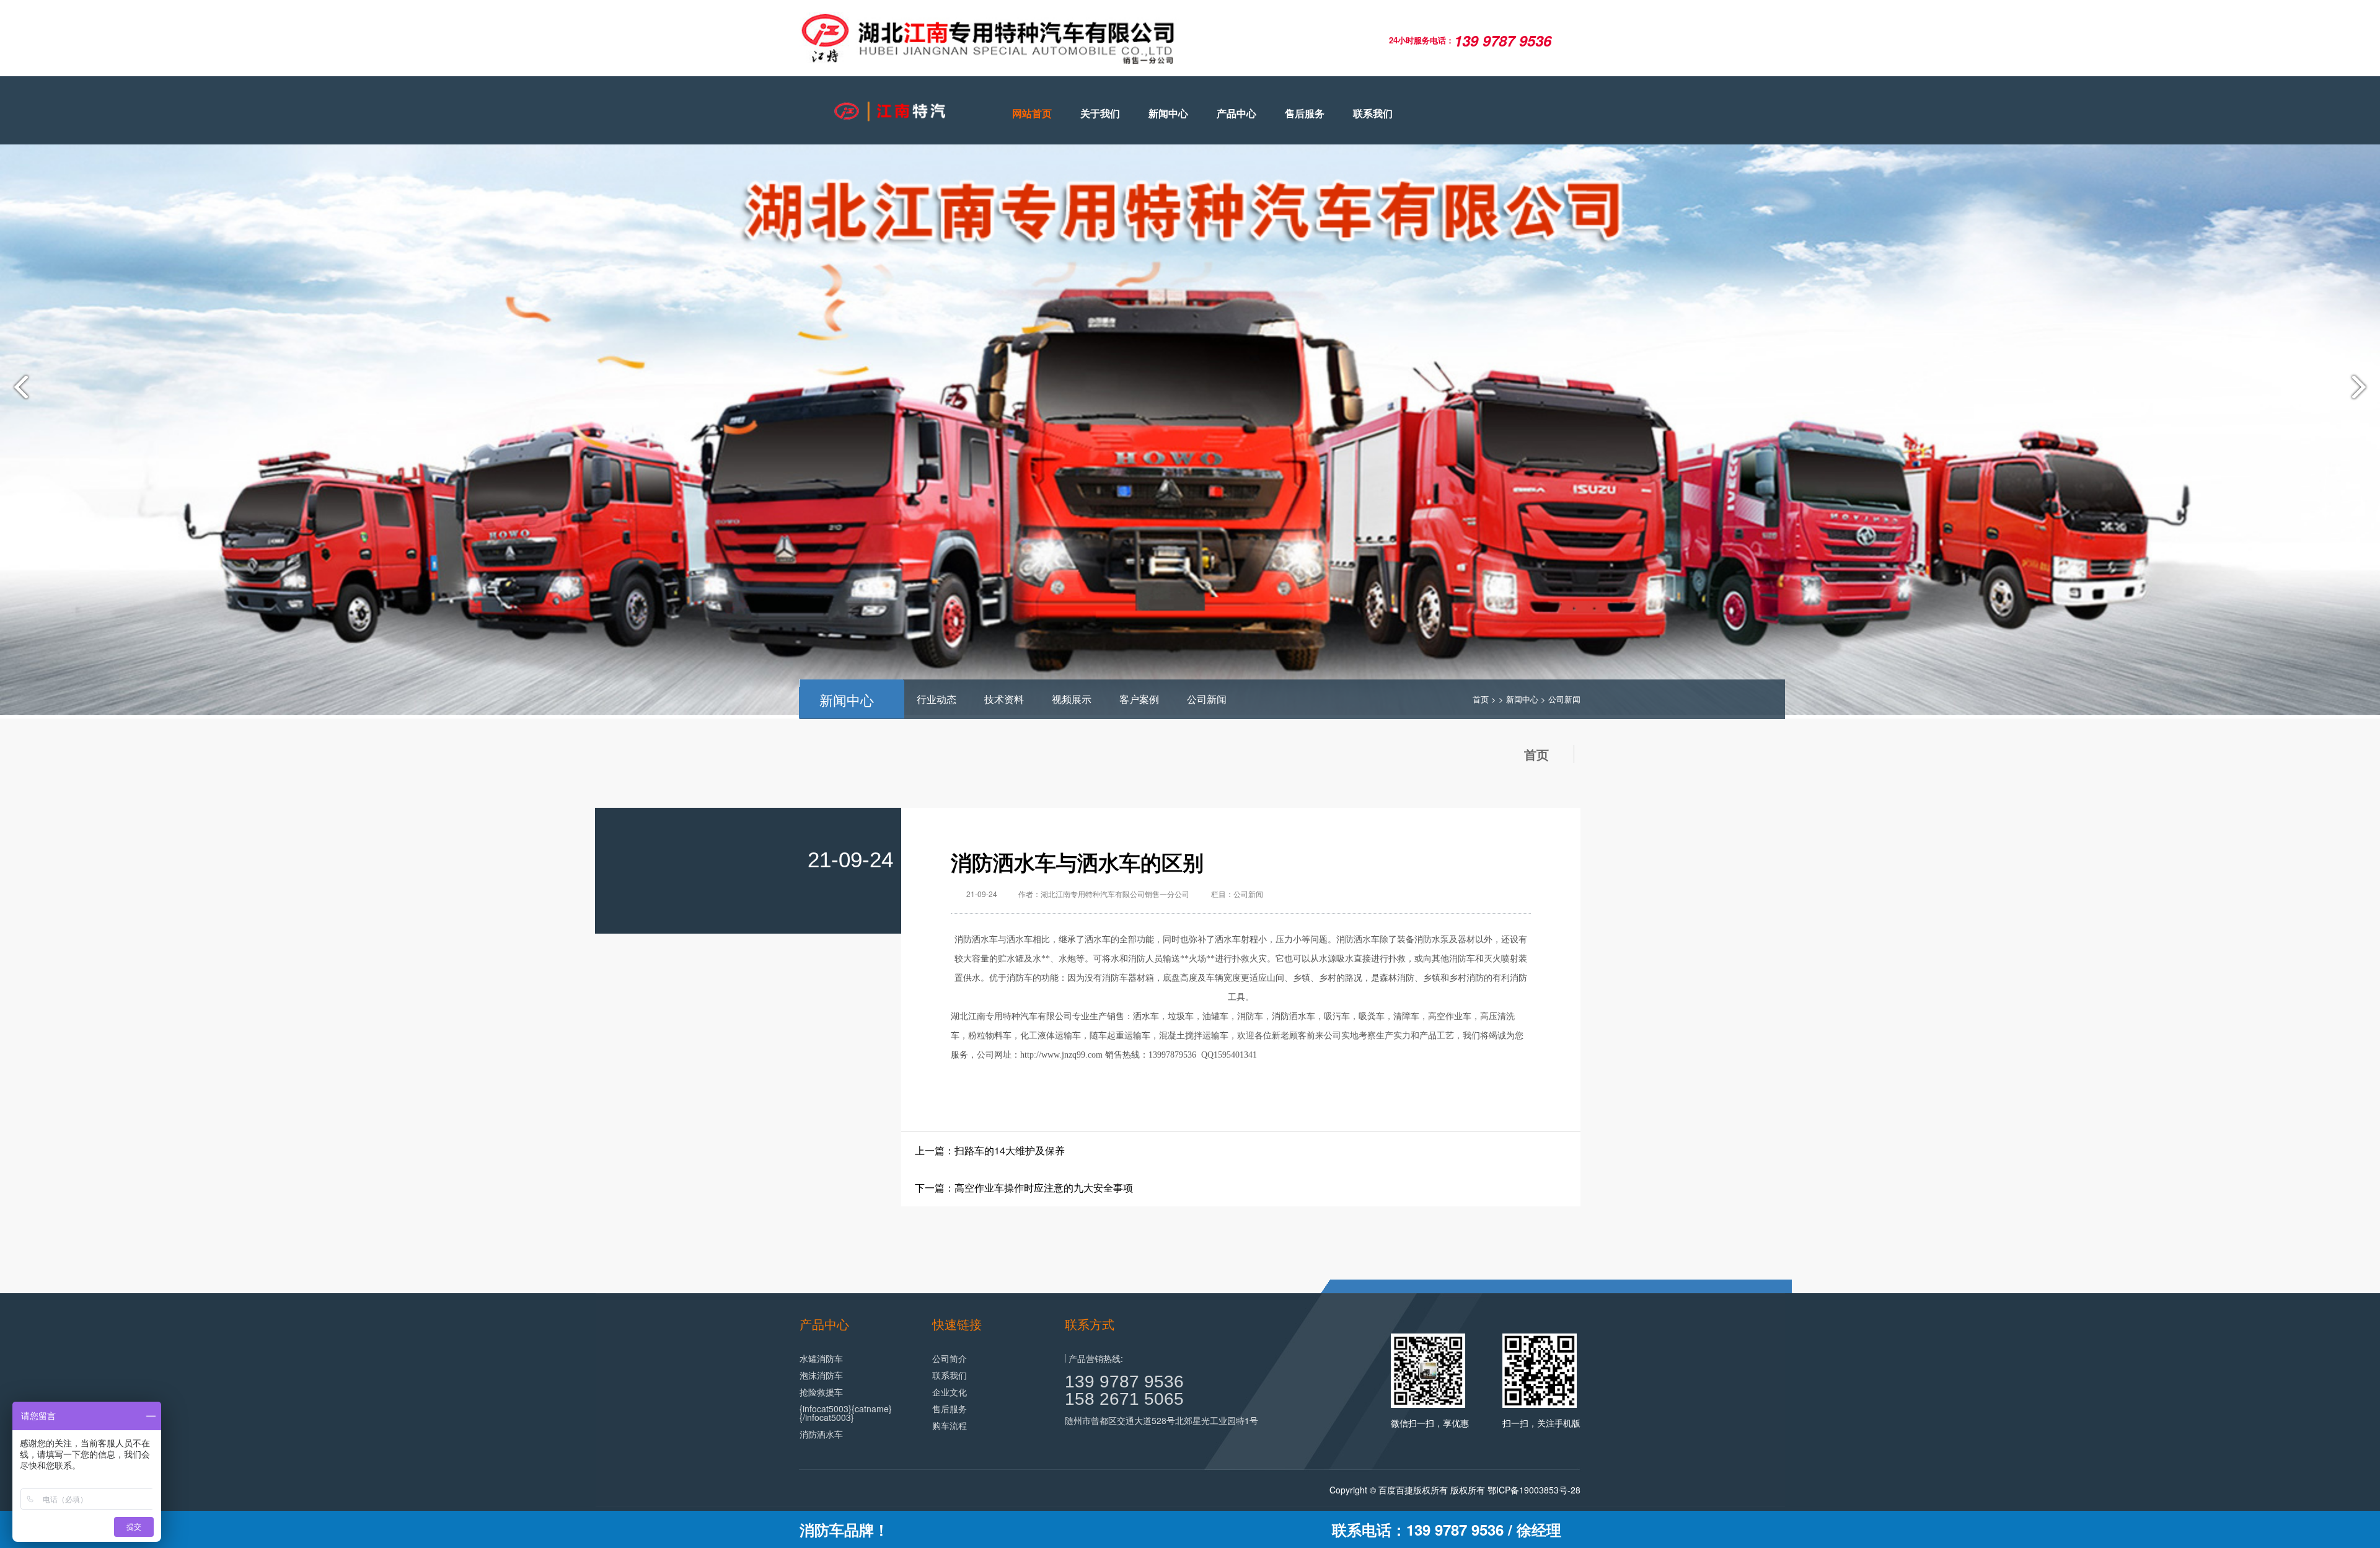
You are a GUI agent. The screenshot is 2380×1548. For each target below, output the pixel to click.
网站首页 (1032, 113)
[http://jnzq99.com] (886, 111)
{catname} (872, 1409)
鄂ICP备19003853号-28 (1534, 1490)
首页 (1481, 699)
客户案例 (1139, 699)
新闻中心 (1168, 113)
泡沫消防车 (821, 1375)
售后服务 (1305, 113)
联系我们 (1373, 113)
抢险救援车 (821, 1392)
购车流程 (950, 1425)
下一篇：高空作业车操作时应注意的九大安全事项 (1024, 1188)
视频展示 (1072, 699)
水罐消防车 (821, 1358)
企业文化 (950, 1392)
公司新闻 (1207, 699)
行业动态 (937, 699)
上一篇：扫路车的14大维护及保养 (990, 1150)
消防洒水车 (976, 940)
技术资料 (1004, 699)
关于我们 (1100, 113)
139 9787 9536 (1124, 1382)
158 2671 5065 (1124, 1399)
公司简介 (950, 1358)
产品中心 (1236, 113)
